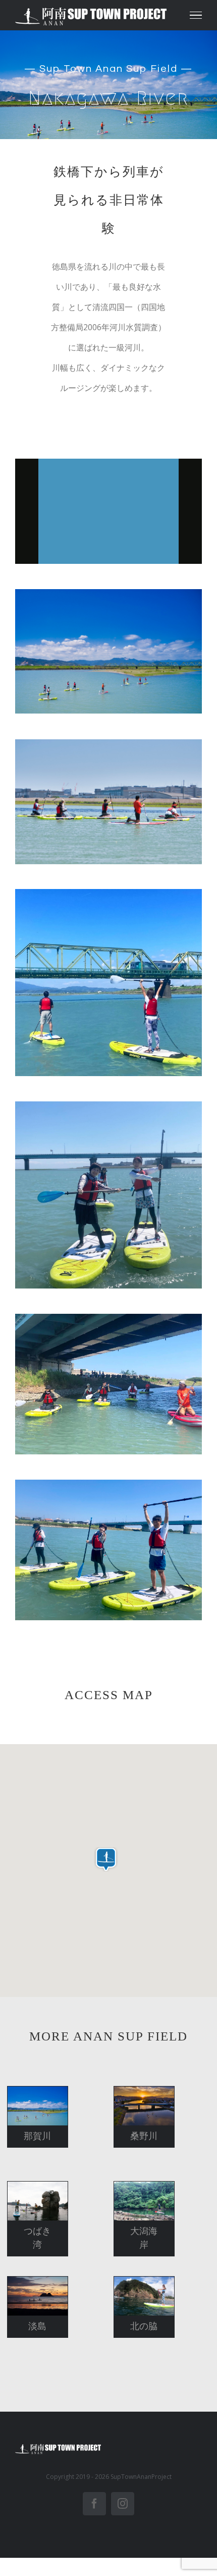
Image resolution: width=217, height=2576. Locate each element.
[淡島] (38, 2296)
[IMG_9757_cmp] (108, 1484)
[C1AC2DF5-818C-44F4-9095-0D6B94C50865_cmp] (108, 1105)
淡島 (29, 2283)
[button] (106, 1859)
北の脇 (135, 2283)
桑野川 (135, 2093)
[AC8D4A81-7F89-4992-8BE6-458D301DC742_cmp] (108, 893)
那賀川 (29, 2093)
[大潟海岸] (144, 2201)
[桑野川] (144, 2106)
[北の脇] (144, 2296)
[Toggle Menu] (196, 15)
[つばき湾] (38, 2201)
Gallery (47, 2093)
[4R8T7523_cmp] (108, 743)
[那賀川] (38, 2106)
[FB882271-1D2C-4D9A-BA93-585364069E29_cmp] (108, 1318)
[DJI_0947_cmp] (108, 593)
